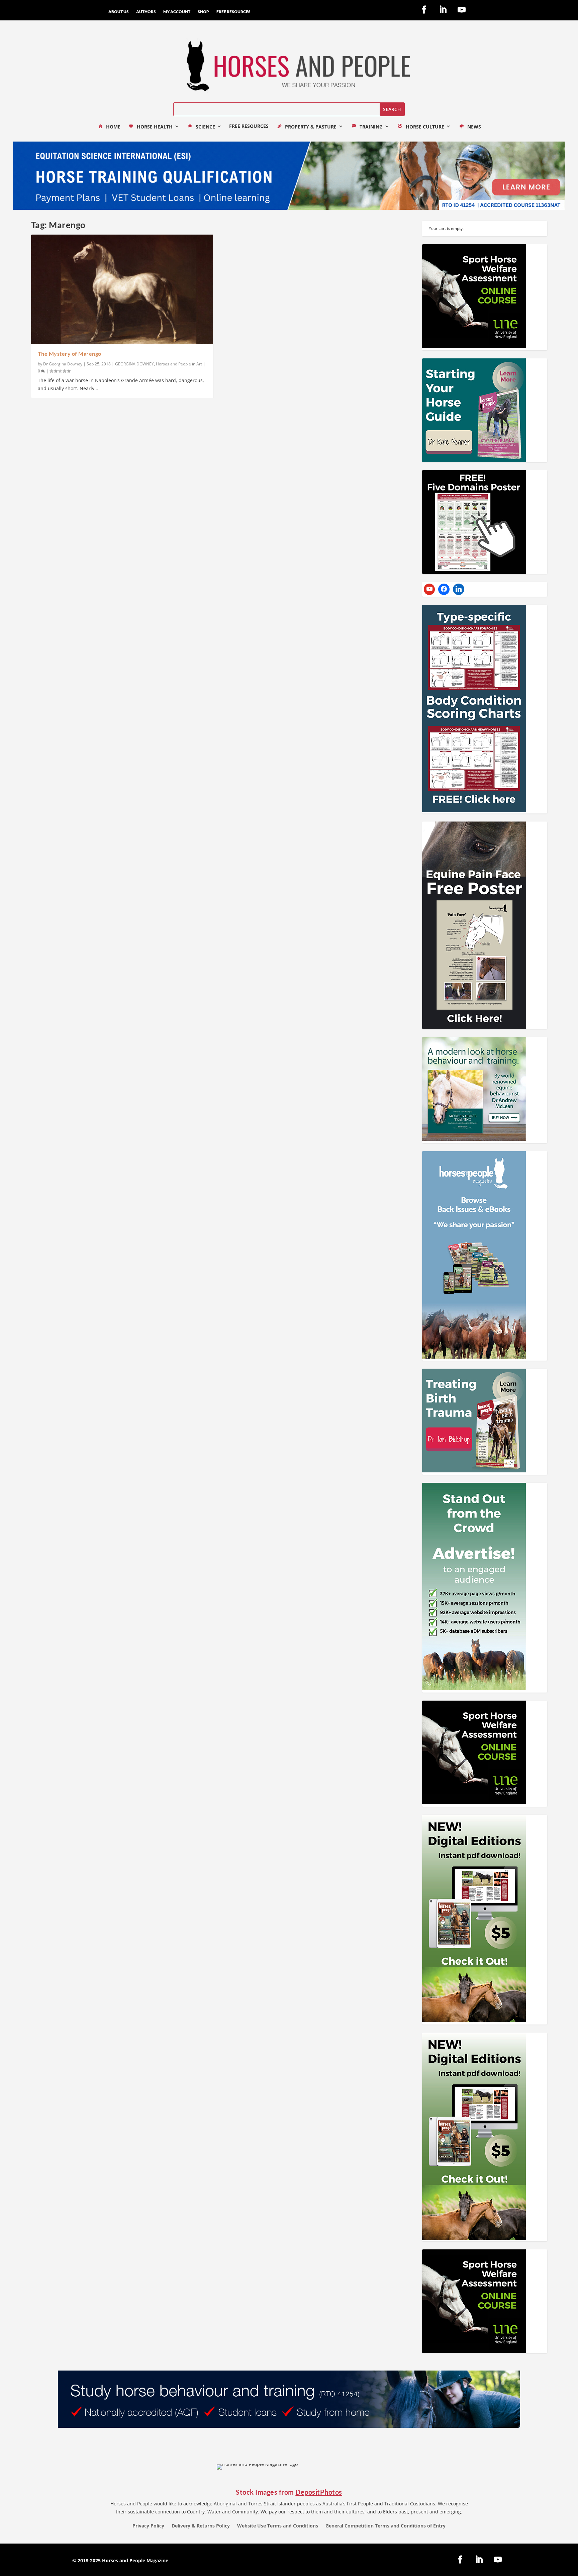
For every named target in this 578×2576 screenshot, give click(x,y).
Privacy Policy (148, 2526)
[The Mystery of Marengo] (122, 289)
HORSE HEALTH (155, 127)
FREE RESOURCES (233, 12)
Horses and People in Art (179, 364)
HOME (113, 127)
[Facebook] (444, 589)
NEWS (474, 127)
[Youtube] (429, 589)
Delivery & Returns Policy (201, 2526)
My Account (177, 12)
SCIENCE (205, 127)
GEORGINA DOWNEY (134, 364)
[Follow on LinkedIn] (443, 10)
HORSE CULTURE (425, 127)
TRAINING (371, 127)
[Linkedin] (459, 589)
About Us (119, 12)
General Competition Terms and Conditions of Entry (386, 2526)
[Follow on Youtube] (462, 10)
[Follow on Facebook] (424, 10)
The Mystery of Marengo (70, 354)
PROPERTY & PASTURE (311, 127)
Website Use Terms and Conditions (278, 2526)
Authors (146, 12)
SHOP (203, 12)
